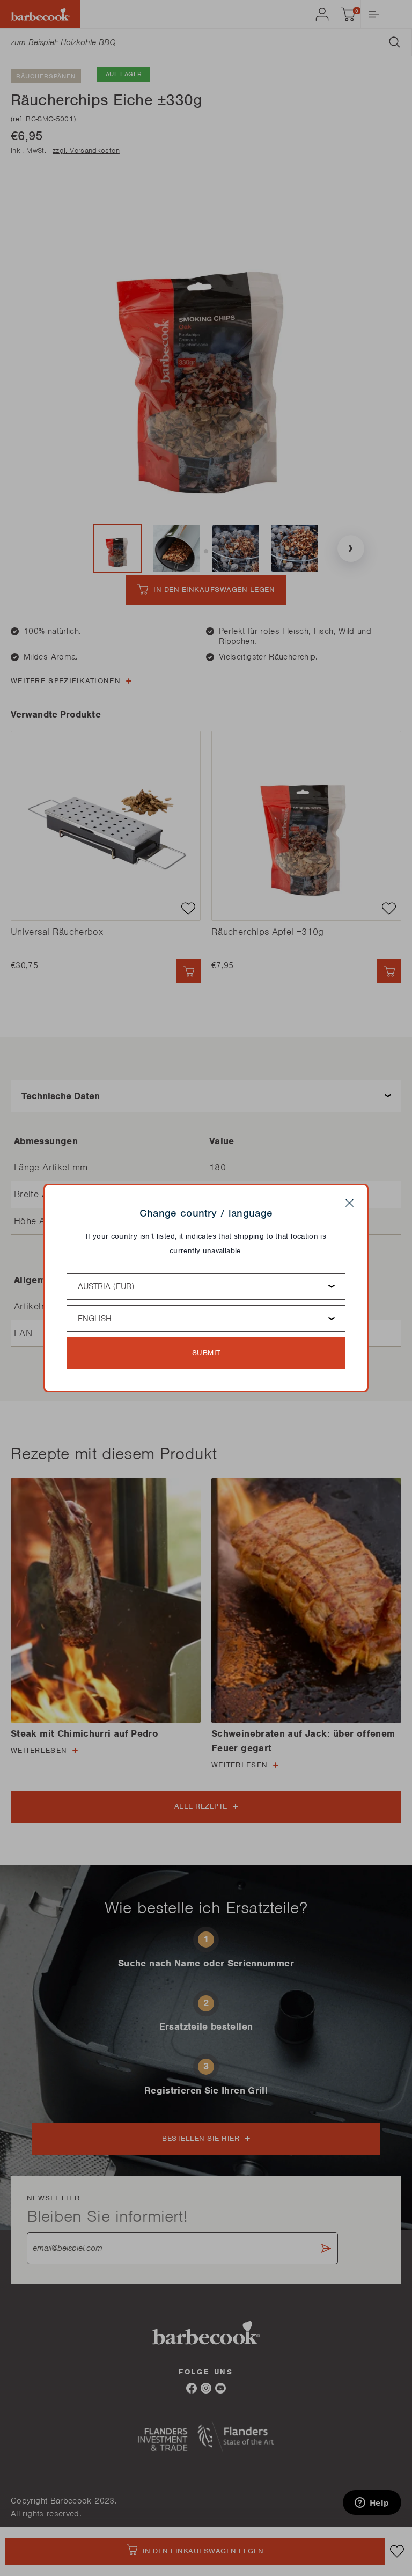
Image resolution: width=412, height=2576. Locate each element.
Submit (206, 1353)
